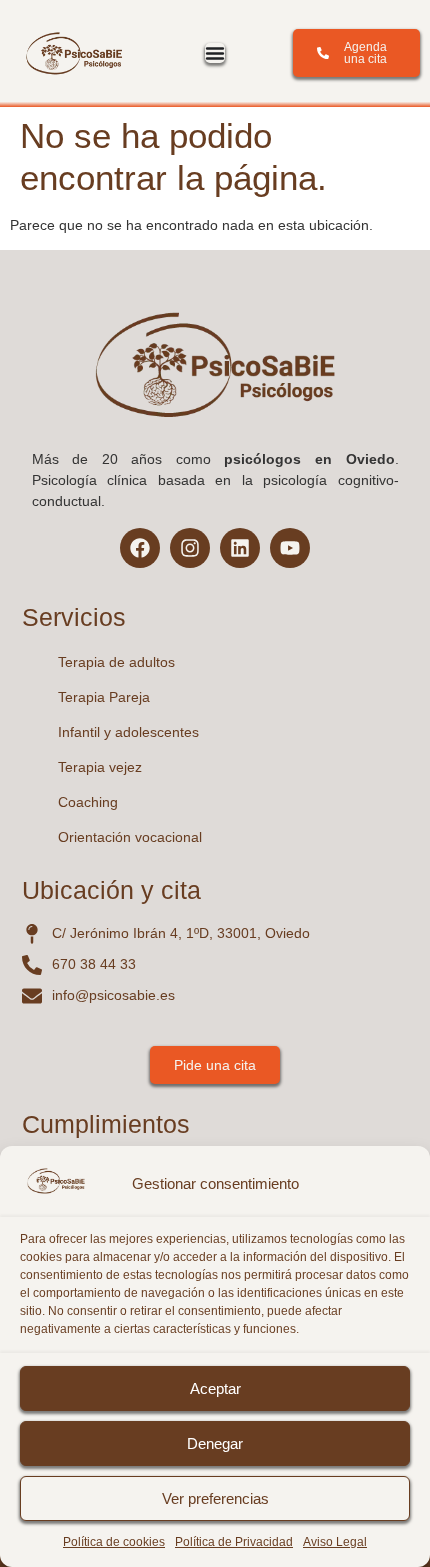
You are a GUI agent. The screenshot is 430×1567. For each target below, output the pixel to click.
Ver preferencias (215, 1498)
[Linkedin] (240, 548)
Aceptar (215, 1388)
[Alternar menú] (215, 53)
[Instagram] (190, 548)
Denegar (215, 1443)
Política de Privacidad (234, 1542)
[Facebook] (140, 548)
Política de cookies (114, 1542)
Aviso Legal (335, 1542)
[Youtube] (290, 548)
